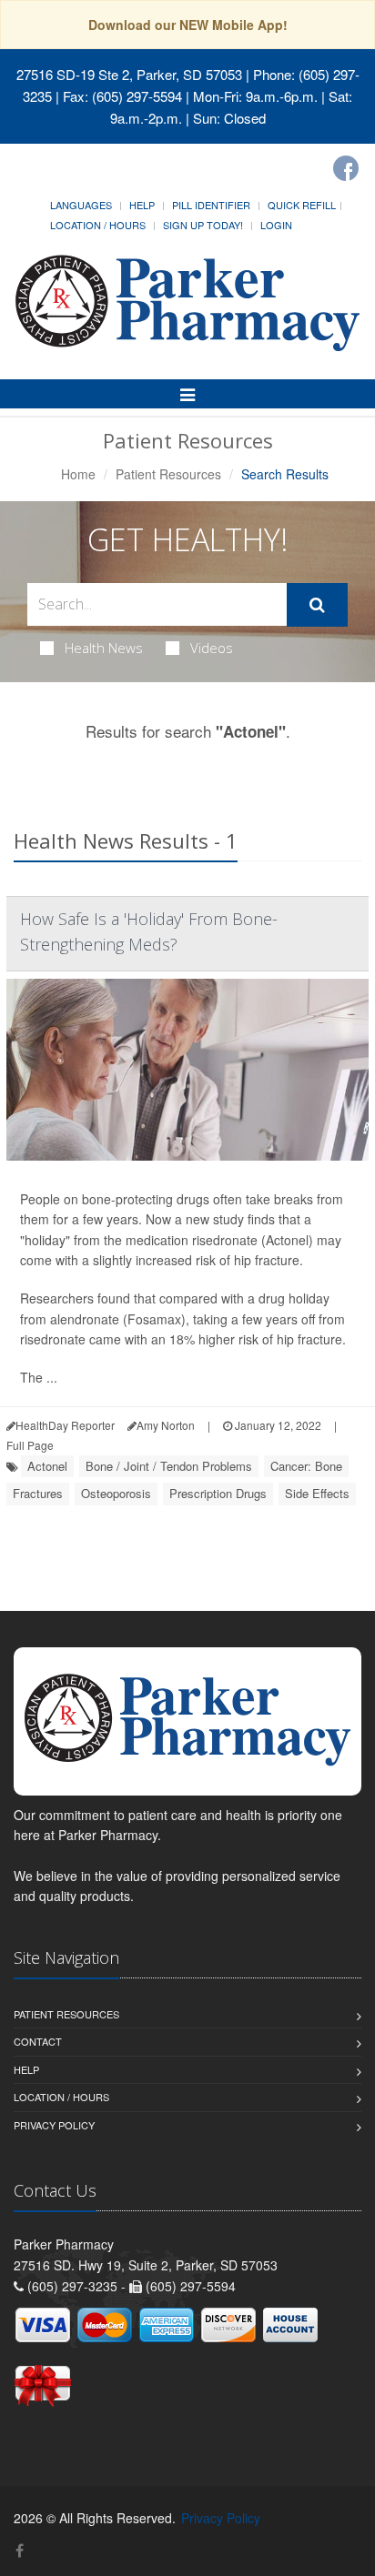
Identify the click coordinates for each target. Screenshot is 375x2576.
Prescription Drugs (218, 1493)
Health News (104, 648)
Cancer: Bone (306, 1466)
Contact (38, 2041)
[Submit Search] (317, 605)
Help (142, 205)
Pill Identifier (211, 205)
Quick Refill (302, 205)
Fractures (38, 1493)
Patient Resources (168, 474)
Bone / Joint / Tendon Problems (169, 1466)
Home (78, 474)
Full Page (30, 1445)
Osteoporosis (116, 1493)
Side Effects (317, 1493)
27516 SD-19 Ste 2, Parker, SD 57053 (129, 74)
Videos (212, 648)
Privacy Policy (54, 2125)
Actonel (47, 1466)
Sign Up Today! (203, 225)
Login (276, 225)
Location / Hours (98, 225)
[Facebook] (346, 168)
